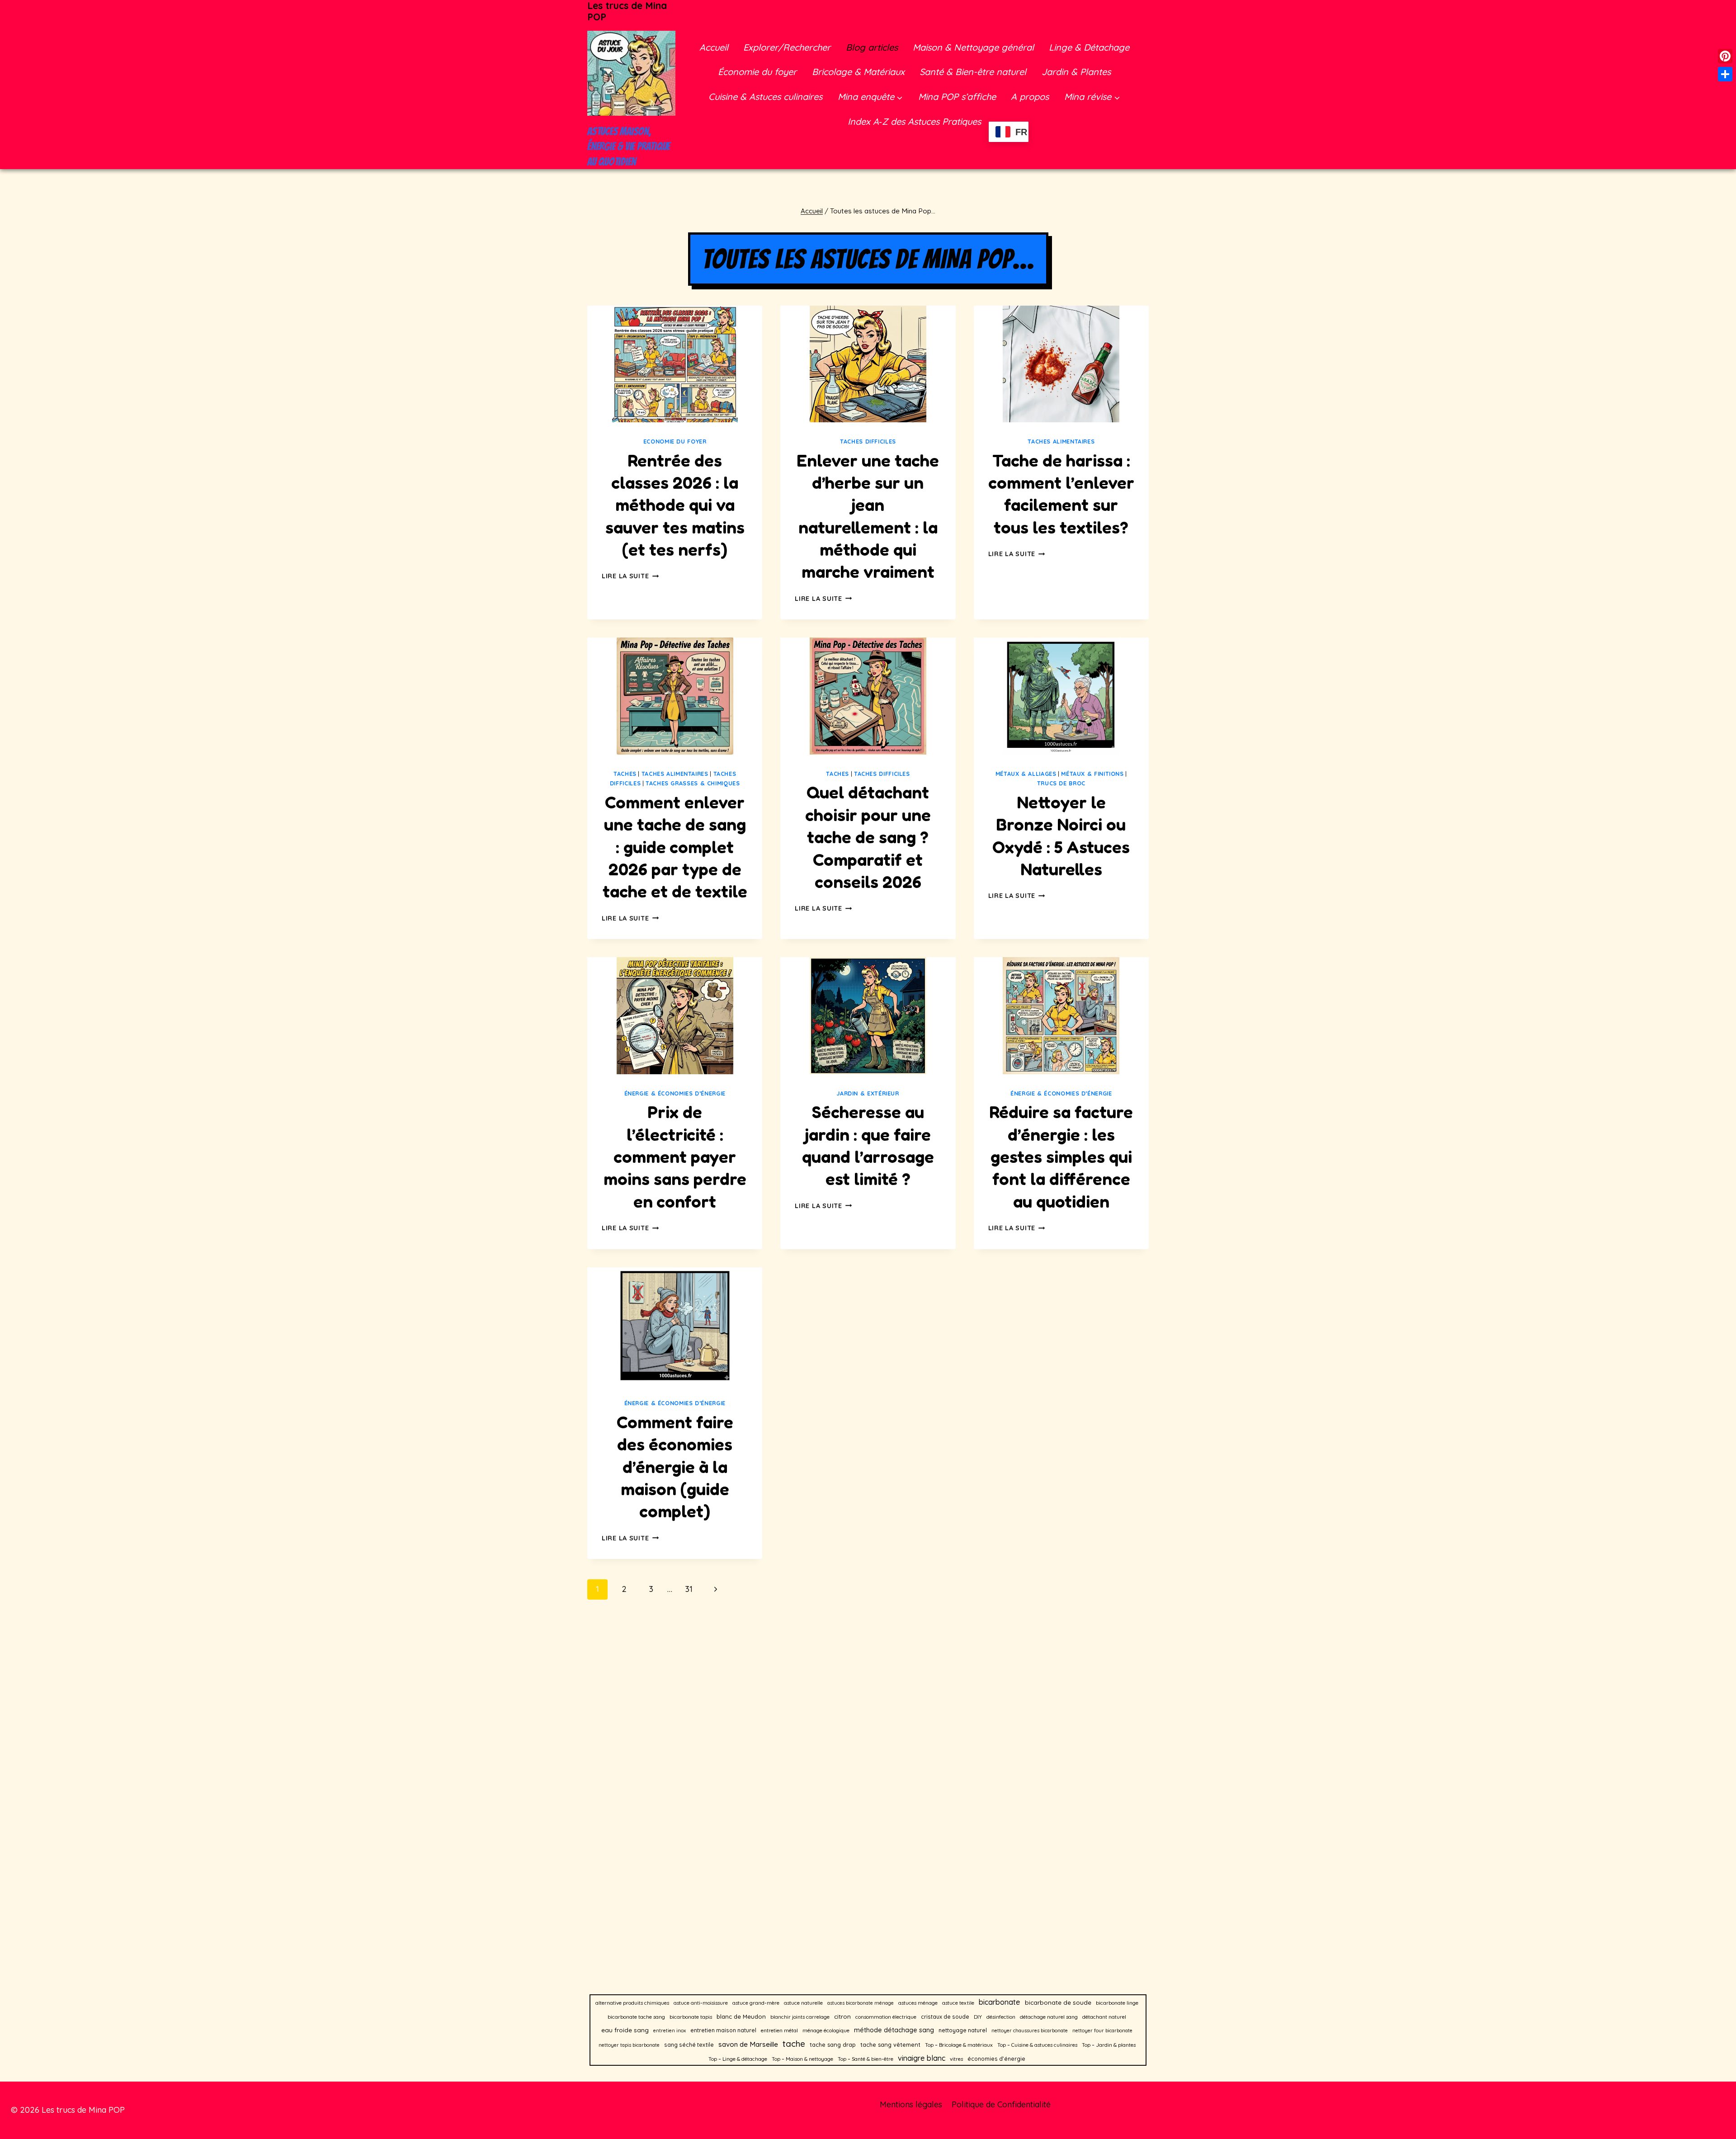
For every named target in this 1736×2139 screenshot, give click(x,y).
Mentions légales (911, 2104)
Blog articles (872, 47)
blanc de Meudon (741, 2016)
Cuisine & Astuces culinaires (765, 97)
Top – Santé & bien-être (866, 2059)
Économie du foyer (757, 72)
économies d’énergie (996, 2059)
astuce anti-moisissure (701, 2003)
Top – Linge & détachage (738, 2059)
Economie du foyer (675, 441)
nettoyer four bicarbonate (1102, 2030)
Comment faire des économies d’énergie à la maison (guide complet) (675, 1467)
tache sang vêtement (890, 2045)
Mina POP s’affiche (957, 97)
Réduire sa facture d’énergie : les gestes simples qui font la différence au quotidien (1061, 1157)
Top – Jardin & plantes (1109, 2045)
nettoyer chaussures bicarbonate (1030, 2030)
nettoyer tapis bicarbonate (629, 2045)
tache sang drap (833, 2045)
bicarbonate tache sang (636, 2017)
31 (689, 1589)
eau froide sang (625, 2030)
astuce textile (958, 2003)
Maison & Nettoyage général (973, 47)
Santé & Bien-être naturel (973, 72)
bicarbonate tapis (691, 2017)
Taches (625, 774)
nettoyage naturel (963, 2030)
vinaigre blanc (922, 2058)
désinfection (1001, 2017)
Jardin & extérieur (868, 1093)
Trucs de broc (1061, 783)
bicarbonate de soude (1058, 2002)
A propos (1030, 97)
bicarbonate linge (1117, 2003)
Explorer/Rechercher (787, 47)
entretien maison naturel (723, 2030)
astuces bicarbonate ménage (861, 2003)
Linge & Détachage (1089, 47)
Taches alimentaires (1061, 441)
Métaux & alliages (1026, 774)
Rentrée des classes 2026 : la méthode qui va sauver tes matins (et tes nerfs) (675, 505)
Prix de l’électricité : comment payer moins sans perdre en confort (675, 1157)
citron (842, 2016)
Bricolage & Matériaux (858, 72)
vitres (956, 2059)
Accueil (714, 47)
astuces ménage (918, 2003)
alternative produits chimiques (632, 2003)
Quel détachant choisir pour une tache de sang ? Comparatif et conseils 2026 (868, 837)
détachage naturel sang (1049, 2017)
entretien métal (779, 2030)
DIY (978, 2017)
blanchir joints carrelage (800, 2017)
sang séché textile (689, 2045)
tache (794, 2044)
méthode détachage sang (894, 2030)
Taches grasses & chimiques (693, 783)
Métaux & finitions (1092, 774)
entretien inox (670, 2030)
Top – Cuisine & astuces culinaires (1037, 2045)
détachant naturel (1104, 2017)
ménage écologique (826, 2030)
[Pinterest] (1725, 56)
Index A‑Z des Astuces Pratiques (914, 121)
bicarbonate (1000, 2002)
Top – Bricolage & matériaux (959, 2045)
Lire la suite (630, 576)
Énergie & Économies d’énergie (675, 1093)
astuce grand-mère (756, 2003)
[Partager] (1725, 74)
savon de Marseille (748, 2044)
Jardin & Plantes (1076, 72)
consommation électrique (886, 2017)
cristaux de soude (945, 2017)
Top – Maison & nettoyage (802, 2059)
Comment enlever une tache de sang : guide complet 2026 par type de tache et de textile (675, 847)
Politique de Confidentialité (1001, 2104)
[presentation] (675, 364)
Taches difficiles (868, 441)
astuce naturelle (803, 2003)
